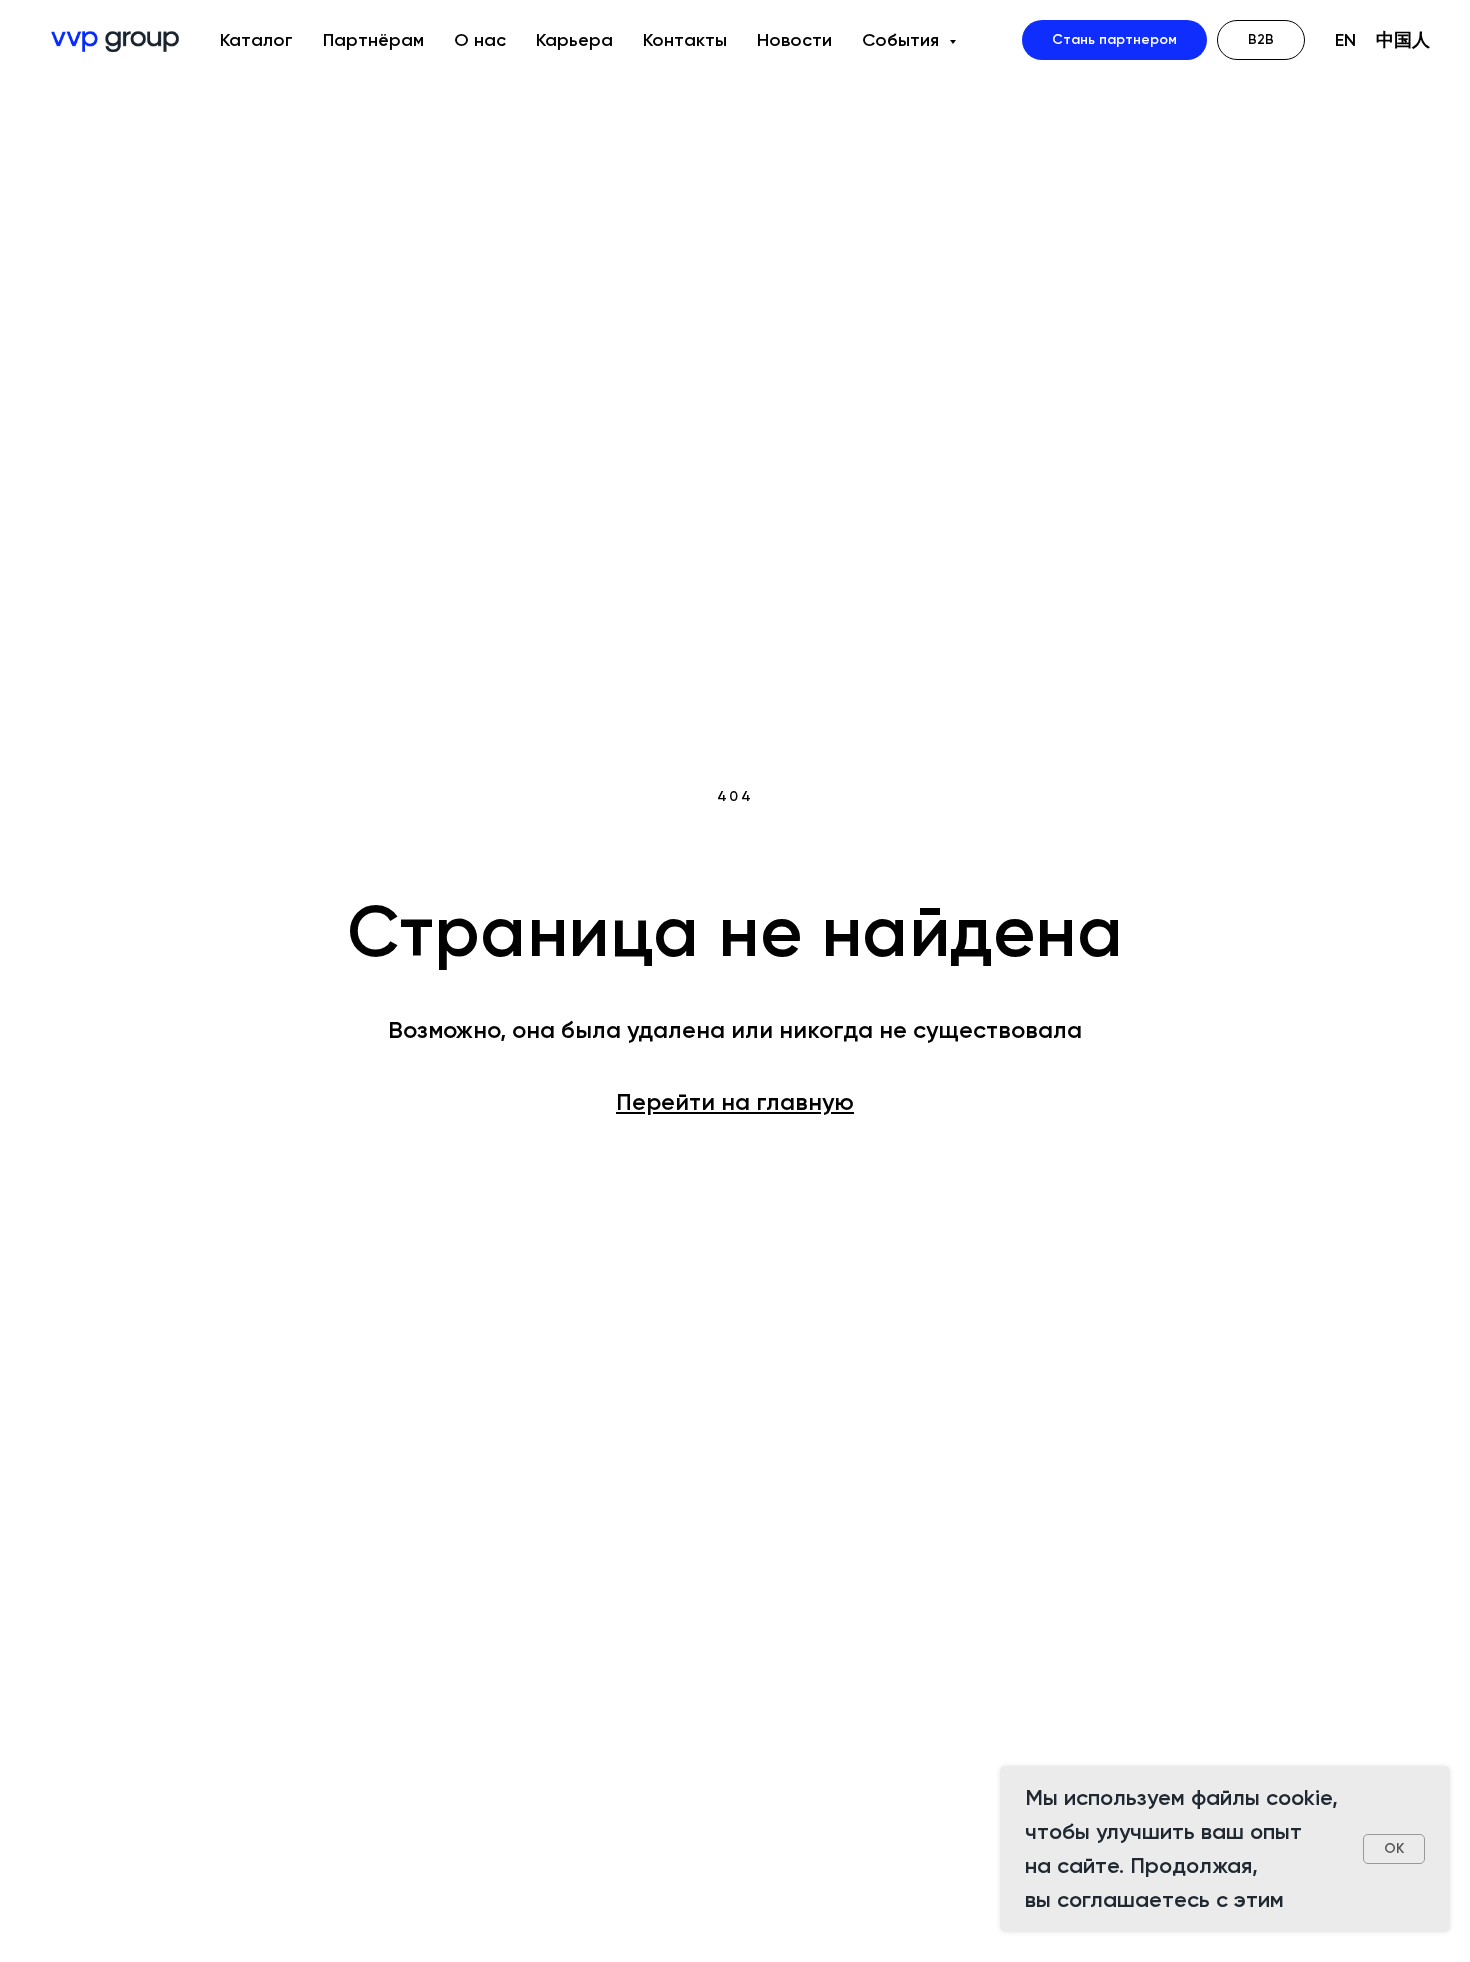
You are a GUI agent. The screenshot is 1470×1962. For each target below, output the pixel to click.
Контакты (685, 40)
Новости (794, 40)
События (903, 40)
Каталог (256, 40)
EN (1345, 40)
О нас (480, 40)
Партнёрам (373, 40)
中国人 (1403, 40)
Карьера (574, 40)
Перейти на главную (735, 1101)
